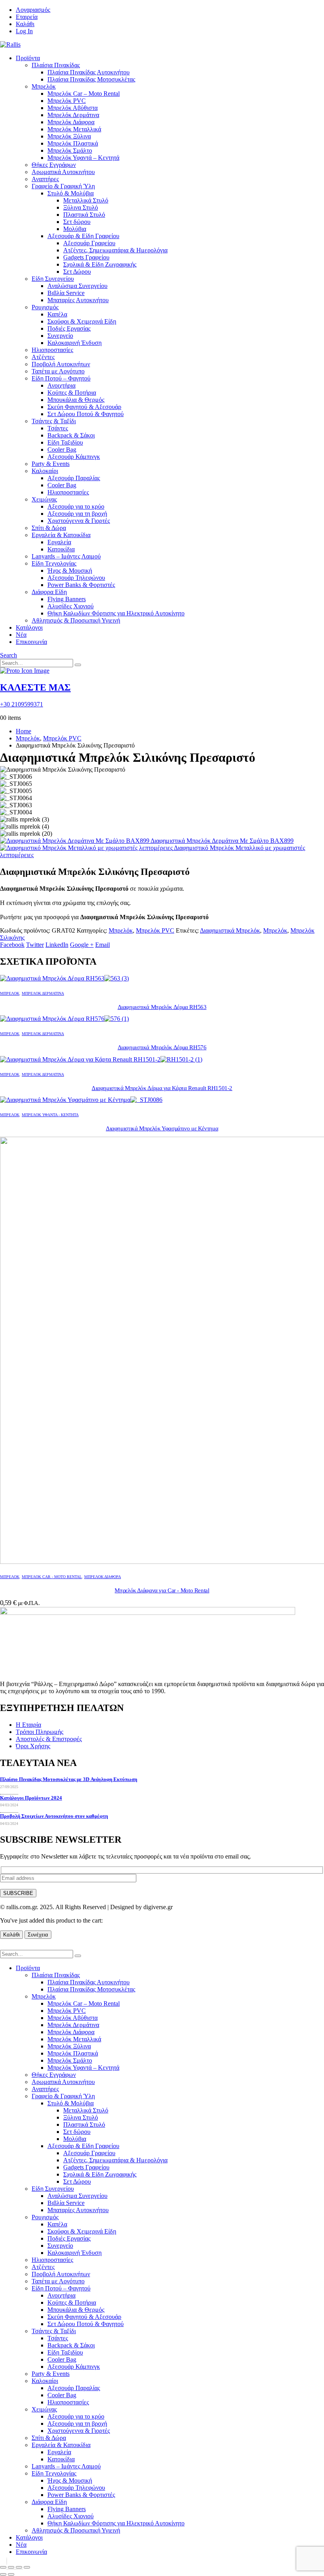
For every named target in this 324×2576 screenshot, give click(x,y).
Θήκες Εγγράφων (54, 165)
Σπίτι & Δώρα (49, 528)
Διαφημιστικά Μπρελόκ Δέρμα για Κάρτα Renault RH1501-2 (162, 1088)
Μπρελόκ (44, 86)
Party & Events (51, 464)
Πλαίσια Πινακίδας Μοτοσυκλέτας (91, 79)
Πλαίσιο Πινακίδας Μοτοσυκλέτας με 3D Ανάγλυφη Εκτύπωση (69, 1779)
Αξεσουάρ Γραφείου (89, 243)
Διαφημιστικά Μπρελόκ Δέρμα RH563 (162, 1007)
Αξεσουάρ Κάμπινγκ (74, 457)
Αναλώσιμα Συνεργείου (77, 286)
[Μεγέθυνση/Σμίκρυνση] (3, 2567)
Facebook (12, 945)
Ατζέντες (43, 357)
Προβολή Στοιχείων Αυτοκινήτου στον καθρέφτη (54, 1816)
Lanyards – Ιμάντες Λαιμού (66, 556)
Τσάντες (58, 428)
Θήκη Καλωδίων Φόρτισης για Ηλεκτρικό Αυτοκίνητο (116, 613)
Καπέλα (57, 314)
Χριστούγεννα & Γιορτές (79, 521)
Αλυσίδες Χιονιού (71, 606)
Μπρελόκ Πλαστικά (73, 143)
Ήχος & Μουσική (70, 571)
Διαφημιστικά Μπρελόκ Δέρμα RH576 (162, 1047)
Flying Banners (67, 599)
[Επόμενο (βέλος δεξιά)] (11, 2574)
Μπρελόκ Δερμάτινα (73, 115)
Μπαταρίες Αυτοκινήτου (78, 300)
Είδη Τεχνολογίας (54, 563)
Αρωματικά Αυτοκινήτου (63, 172)
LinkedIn (57, 945)
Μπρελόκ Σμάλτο (70, 150)
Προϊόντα (28, 58)
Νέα (21, 635)
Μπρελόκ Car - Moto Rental (52, 1577)
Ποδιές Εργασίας (69, 328)
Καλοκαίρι (45, 471)
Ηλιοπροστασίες (52, 350)
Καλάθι (25, 24)
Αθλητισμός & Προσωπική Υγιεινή (76, 620)
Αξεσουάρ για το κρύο (76, 506)
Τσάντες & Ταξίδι (54, 421)
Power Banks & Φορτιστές (81, 585)
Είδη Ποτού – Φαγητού (61, 378)
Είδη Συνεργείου (53, 279)
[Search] (78, 665)
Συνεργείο (60, 336)
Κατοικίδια (61, 549)
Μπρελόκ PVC (67, 101)
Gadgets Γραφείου (86, 257)
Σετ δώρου (77, 222)
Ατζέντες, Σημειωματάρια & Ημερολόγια (115, 250)
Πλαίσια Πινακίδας (56, 65)
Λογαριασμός (33, 10)
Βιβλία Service (66, 293)
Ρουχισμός (45, 307)
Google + (82, 945)
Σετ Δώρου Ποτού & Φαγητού (86, 414)
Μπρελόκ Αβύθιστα (73, 108)
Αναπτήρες (45, 179)
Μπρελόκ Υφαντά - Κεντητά (50, 1115)
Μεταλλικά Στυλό (86, 200)
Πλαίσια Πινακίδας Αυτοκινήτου (89, 72)
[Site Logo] (10, 44)
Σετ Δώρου (77, 272)
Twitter (35, 945)
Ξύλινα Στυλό (81, 207)
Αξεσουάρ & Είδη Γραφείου (83, 236)
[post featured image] (64, 978)
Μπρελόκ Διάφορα (71, 122)
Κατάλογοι (29, 627)
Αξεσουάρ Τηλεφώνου (76, 578)
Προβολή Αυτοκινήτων (61, 364)
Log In (24, 31)
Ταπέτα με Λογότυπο (58, 371)
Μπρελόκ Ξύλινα (69, 136)
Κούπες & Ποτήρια (72, 393)
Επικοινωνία (31, 642)
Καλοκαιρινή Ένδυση (74, 343)
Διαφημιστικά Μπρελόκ (230, 930)
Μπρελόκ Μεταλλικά (74, 129)
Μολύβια (75, 229)
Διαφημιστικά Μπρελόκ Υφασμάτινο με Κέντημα (162, 1128)
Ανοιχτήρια (61, 385)
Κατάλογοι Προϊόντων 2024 (31, 1798)
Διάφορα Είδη (49, 592)
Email (103, 945)
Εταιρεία (27, 17)
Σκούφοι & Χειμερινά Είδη (82, 321)
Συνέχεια (38, 1935)
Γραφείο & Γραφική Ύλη (63, 186)
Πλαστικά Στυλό (84, 215)
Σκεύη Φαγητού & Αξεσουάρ (84, 407)
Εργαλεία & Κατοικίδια (61, 535)
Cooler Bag (62, 450)
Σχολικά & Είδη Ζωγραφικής (100, 264)
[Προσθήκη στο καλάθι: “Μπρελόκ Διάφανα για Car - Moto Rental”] (7, 2561)
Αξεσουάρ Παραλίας (74, 478)
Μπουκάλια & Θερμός (76, 400)
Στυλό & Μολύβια (71, 193)
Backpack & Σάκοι (71, 435)
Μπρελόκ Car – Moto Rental (84, 94)
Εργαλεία (59, 542)
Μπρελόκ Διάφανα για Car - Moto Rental (162, 1590)
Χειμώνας (44, 499)
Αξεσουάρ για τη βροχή (77, 514)
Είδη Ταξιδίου (65, 442)
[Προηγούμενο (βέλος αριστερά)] (3, 2574)
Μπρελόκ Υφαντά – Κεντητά (83, 158)
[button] (8, 655)
